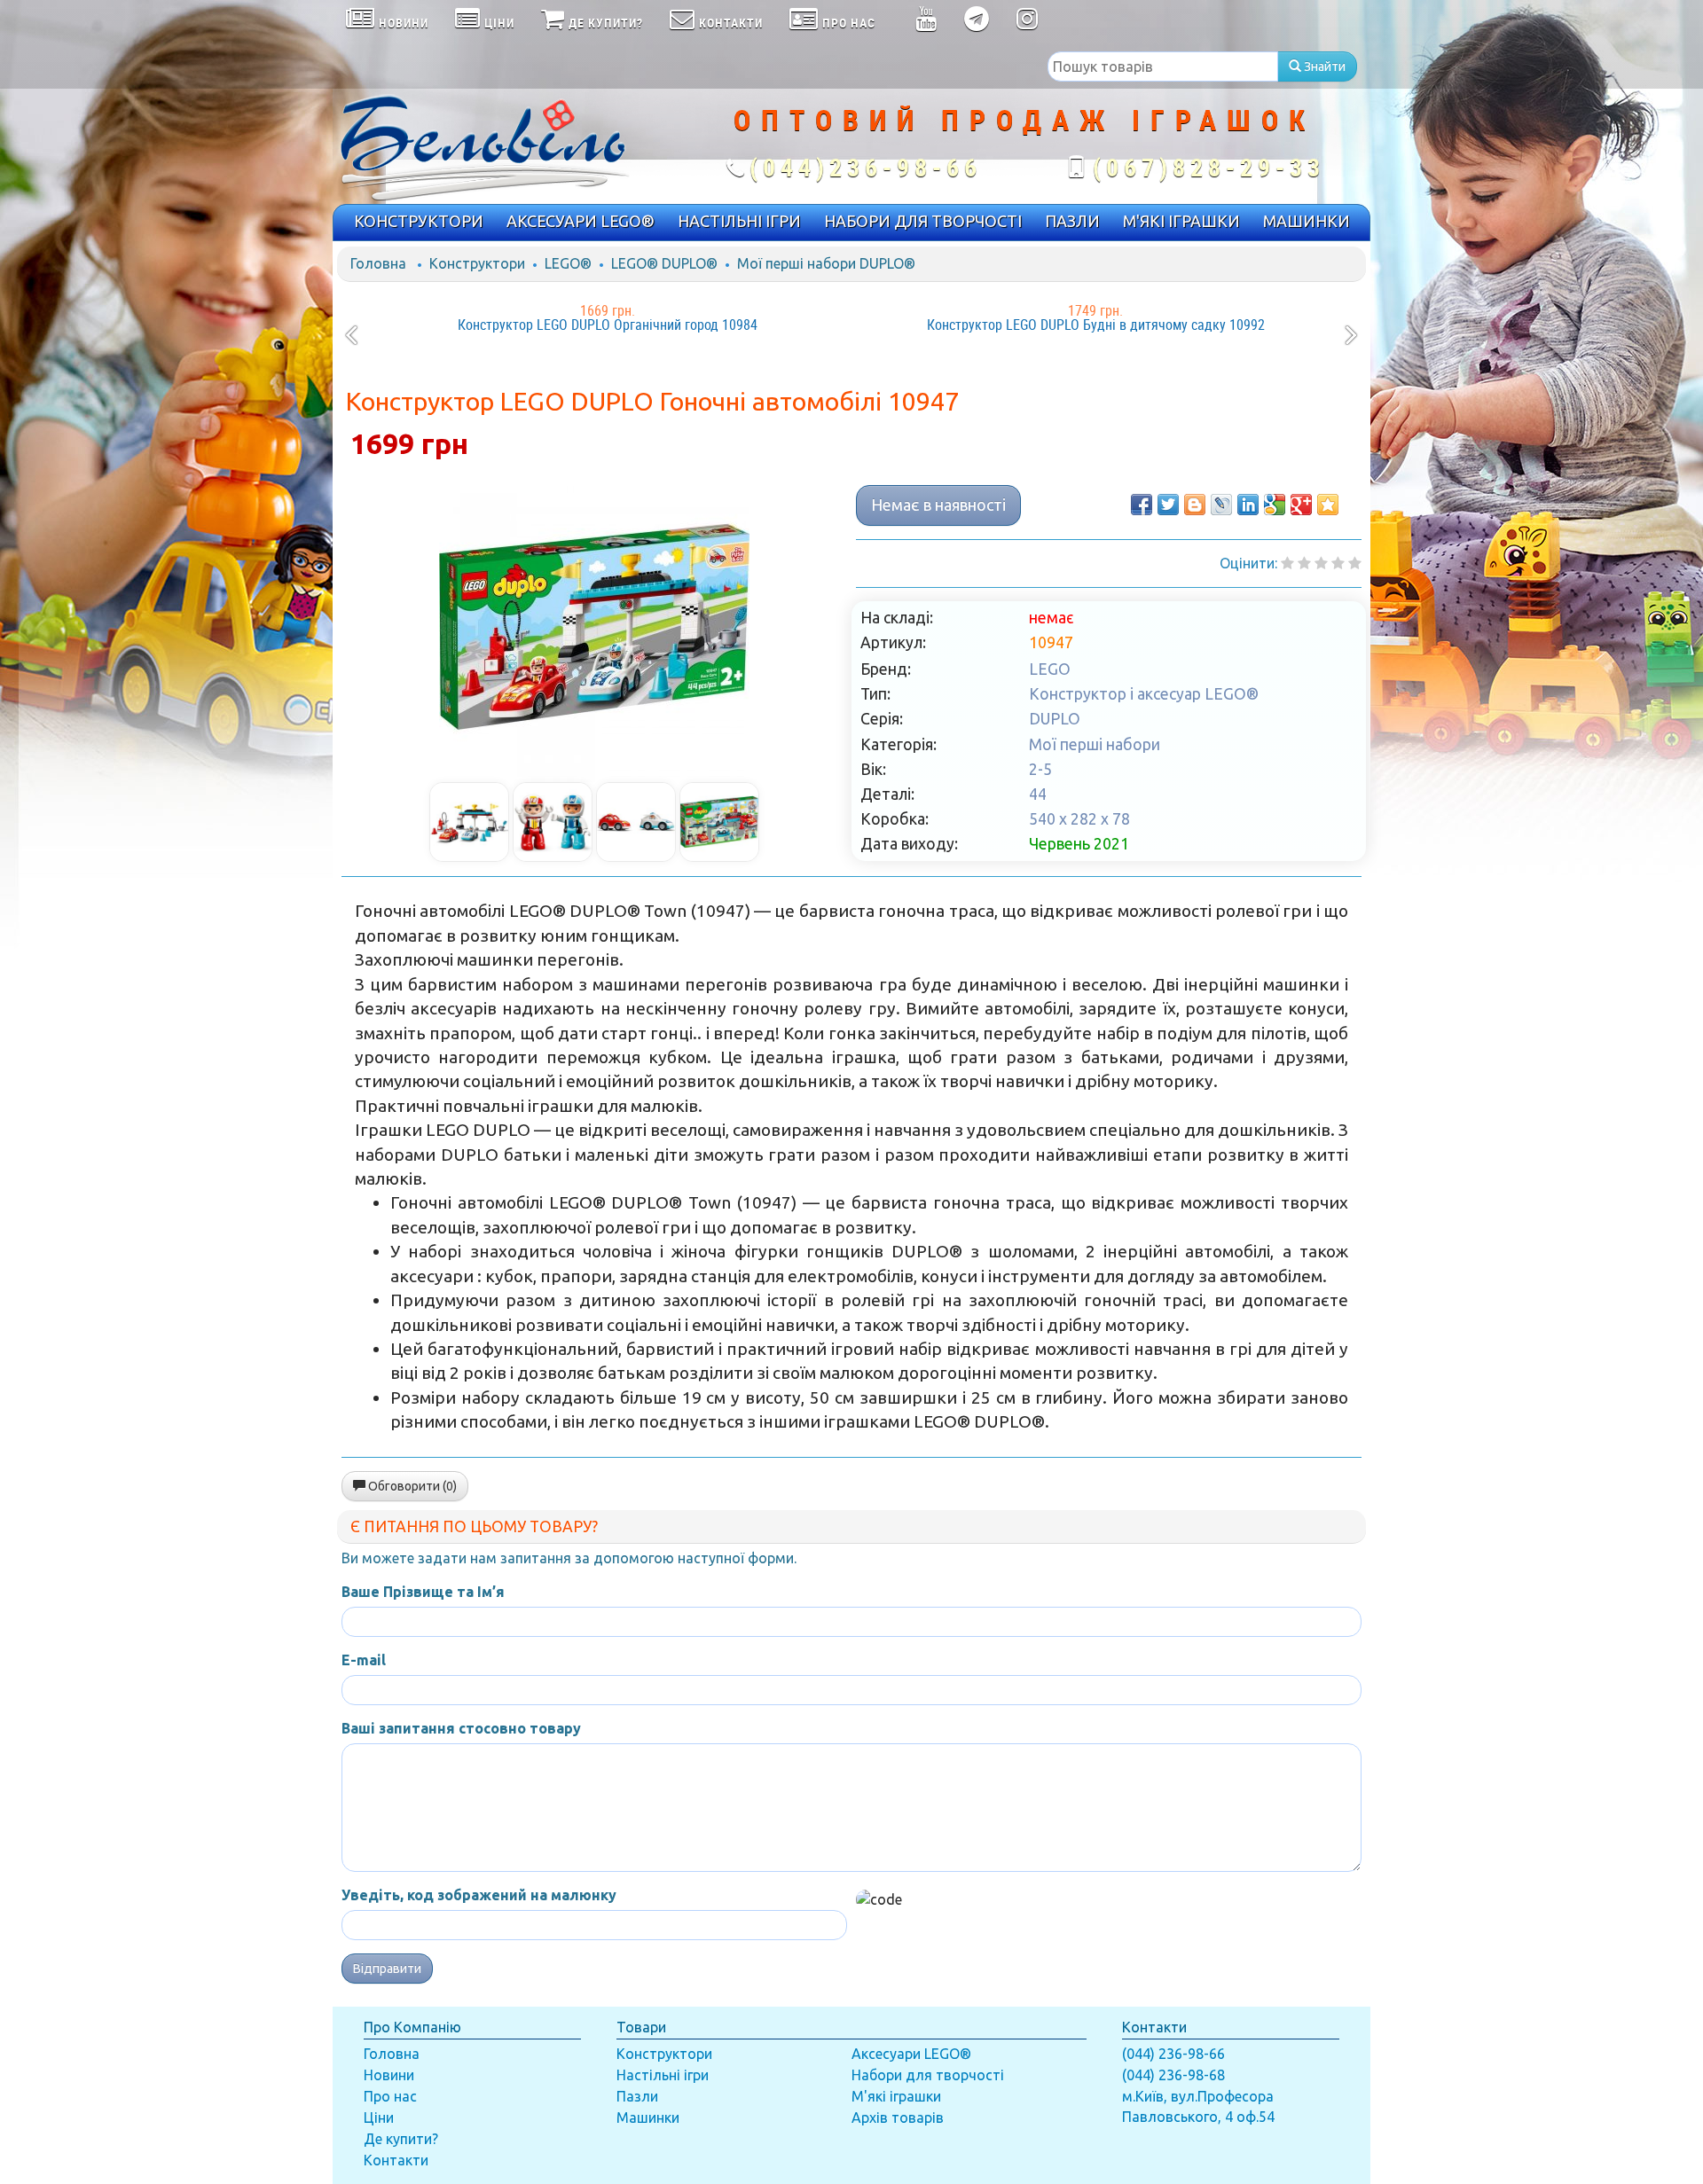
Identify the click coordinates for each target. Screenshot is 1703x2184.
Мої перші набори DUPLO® (826, 263)
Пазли (637, 2096)
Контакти (396, 2160)
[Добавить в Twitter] (1168, 505)
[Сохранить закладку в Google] (1275, 505)
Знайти (1323, 67)
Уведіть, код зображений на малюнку (479, 1895)
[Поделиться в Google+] (1301, 505)
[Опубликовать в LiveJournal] (1221, 505)
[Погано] (1304, 563)
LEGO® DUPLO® (664, 263)
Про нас (390, 2096)
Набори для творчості (928, 2075)
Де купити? (401, 2139)
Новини (389, 2075)
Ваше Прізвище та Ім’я (423, 1592)
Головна (378, 263)
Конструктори (477, 263)
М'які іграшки (896, 2096)
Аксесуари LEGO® (911, 2054)
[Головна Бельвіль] (506, 146)
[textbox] (1163, 67)
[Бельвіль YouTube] (926, 22)
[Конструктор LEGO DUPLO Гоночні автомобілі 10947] (594, 627)
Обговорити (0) (411, 1486)
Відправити (387, 1969)
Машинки (648, 2117)
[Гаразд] (1338, 563)
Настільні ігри (663, 2075)
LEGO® (568, 263)
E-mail (364, 1660)
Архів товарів (898, 2117)
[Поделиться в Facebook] (1142, 505)
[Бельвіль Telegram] (977, 22)
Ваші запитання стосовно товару (461, 1728)
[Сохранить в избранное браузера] (1328, 505)
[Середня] (1321, 563)
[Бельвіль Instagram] (1028, 22)
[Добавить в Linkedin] (1248, 505)
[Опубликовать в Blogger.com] (1195, 505)
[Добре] (1355, 563)
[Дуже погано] (1287, 563)
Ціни (379, 2117)
